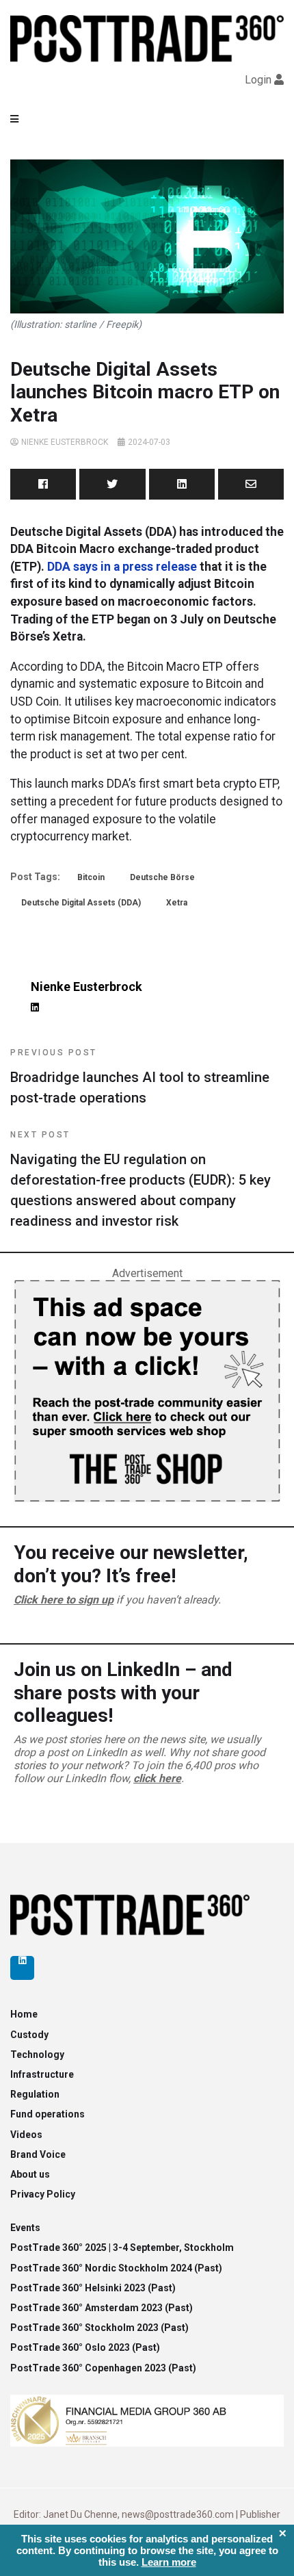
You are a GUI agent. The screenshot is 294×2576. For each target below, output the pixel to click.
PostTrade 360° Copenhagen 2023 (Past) (103, 2368)
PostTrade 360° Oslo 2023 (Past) (85, 2347)
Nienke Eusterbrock (65, 442)
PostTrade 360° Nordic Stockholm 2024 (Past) (116, 2268)
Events (25, 2228)
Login (258, 80)
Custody (29, 2035)
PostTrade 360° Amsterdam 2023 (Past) (102, 2308)
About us (30, 2174)
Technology (37, 2055)
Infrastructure (42, 2074)
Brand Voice (38, 2154)
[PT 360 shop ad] (147, 1390)
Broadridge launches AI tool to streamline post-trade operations (140, 1077)
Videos (26, 2135)
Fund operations (48, 2114)
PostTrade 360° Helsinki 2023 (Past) (93, 2288)
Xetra (177, 903)
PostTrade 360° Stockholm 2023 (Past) (99, 2328)
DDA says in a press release (121, 567)
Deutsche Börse (162, 877)
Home (24, 2014)
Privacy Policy (43, 2194)
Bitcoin (91, 877)
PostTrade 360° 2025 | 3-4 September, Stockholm (122, 2247)
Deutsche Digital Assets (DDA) (81, 903)
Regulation (35, 2094)
